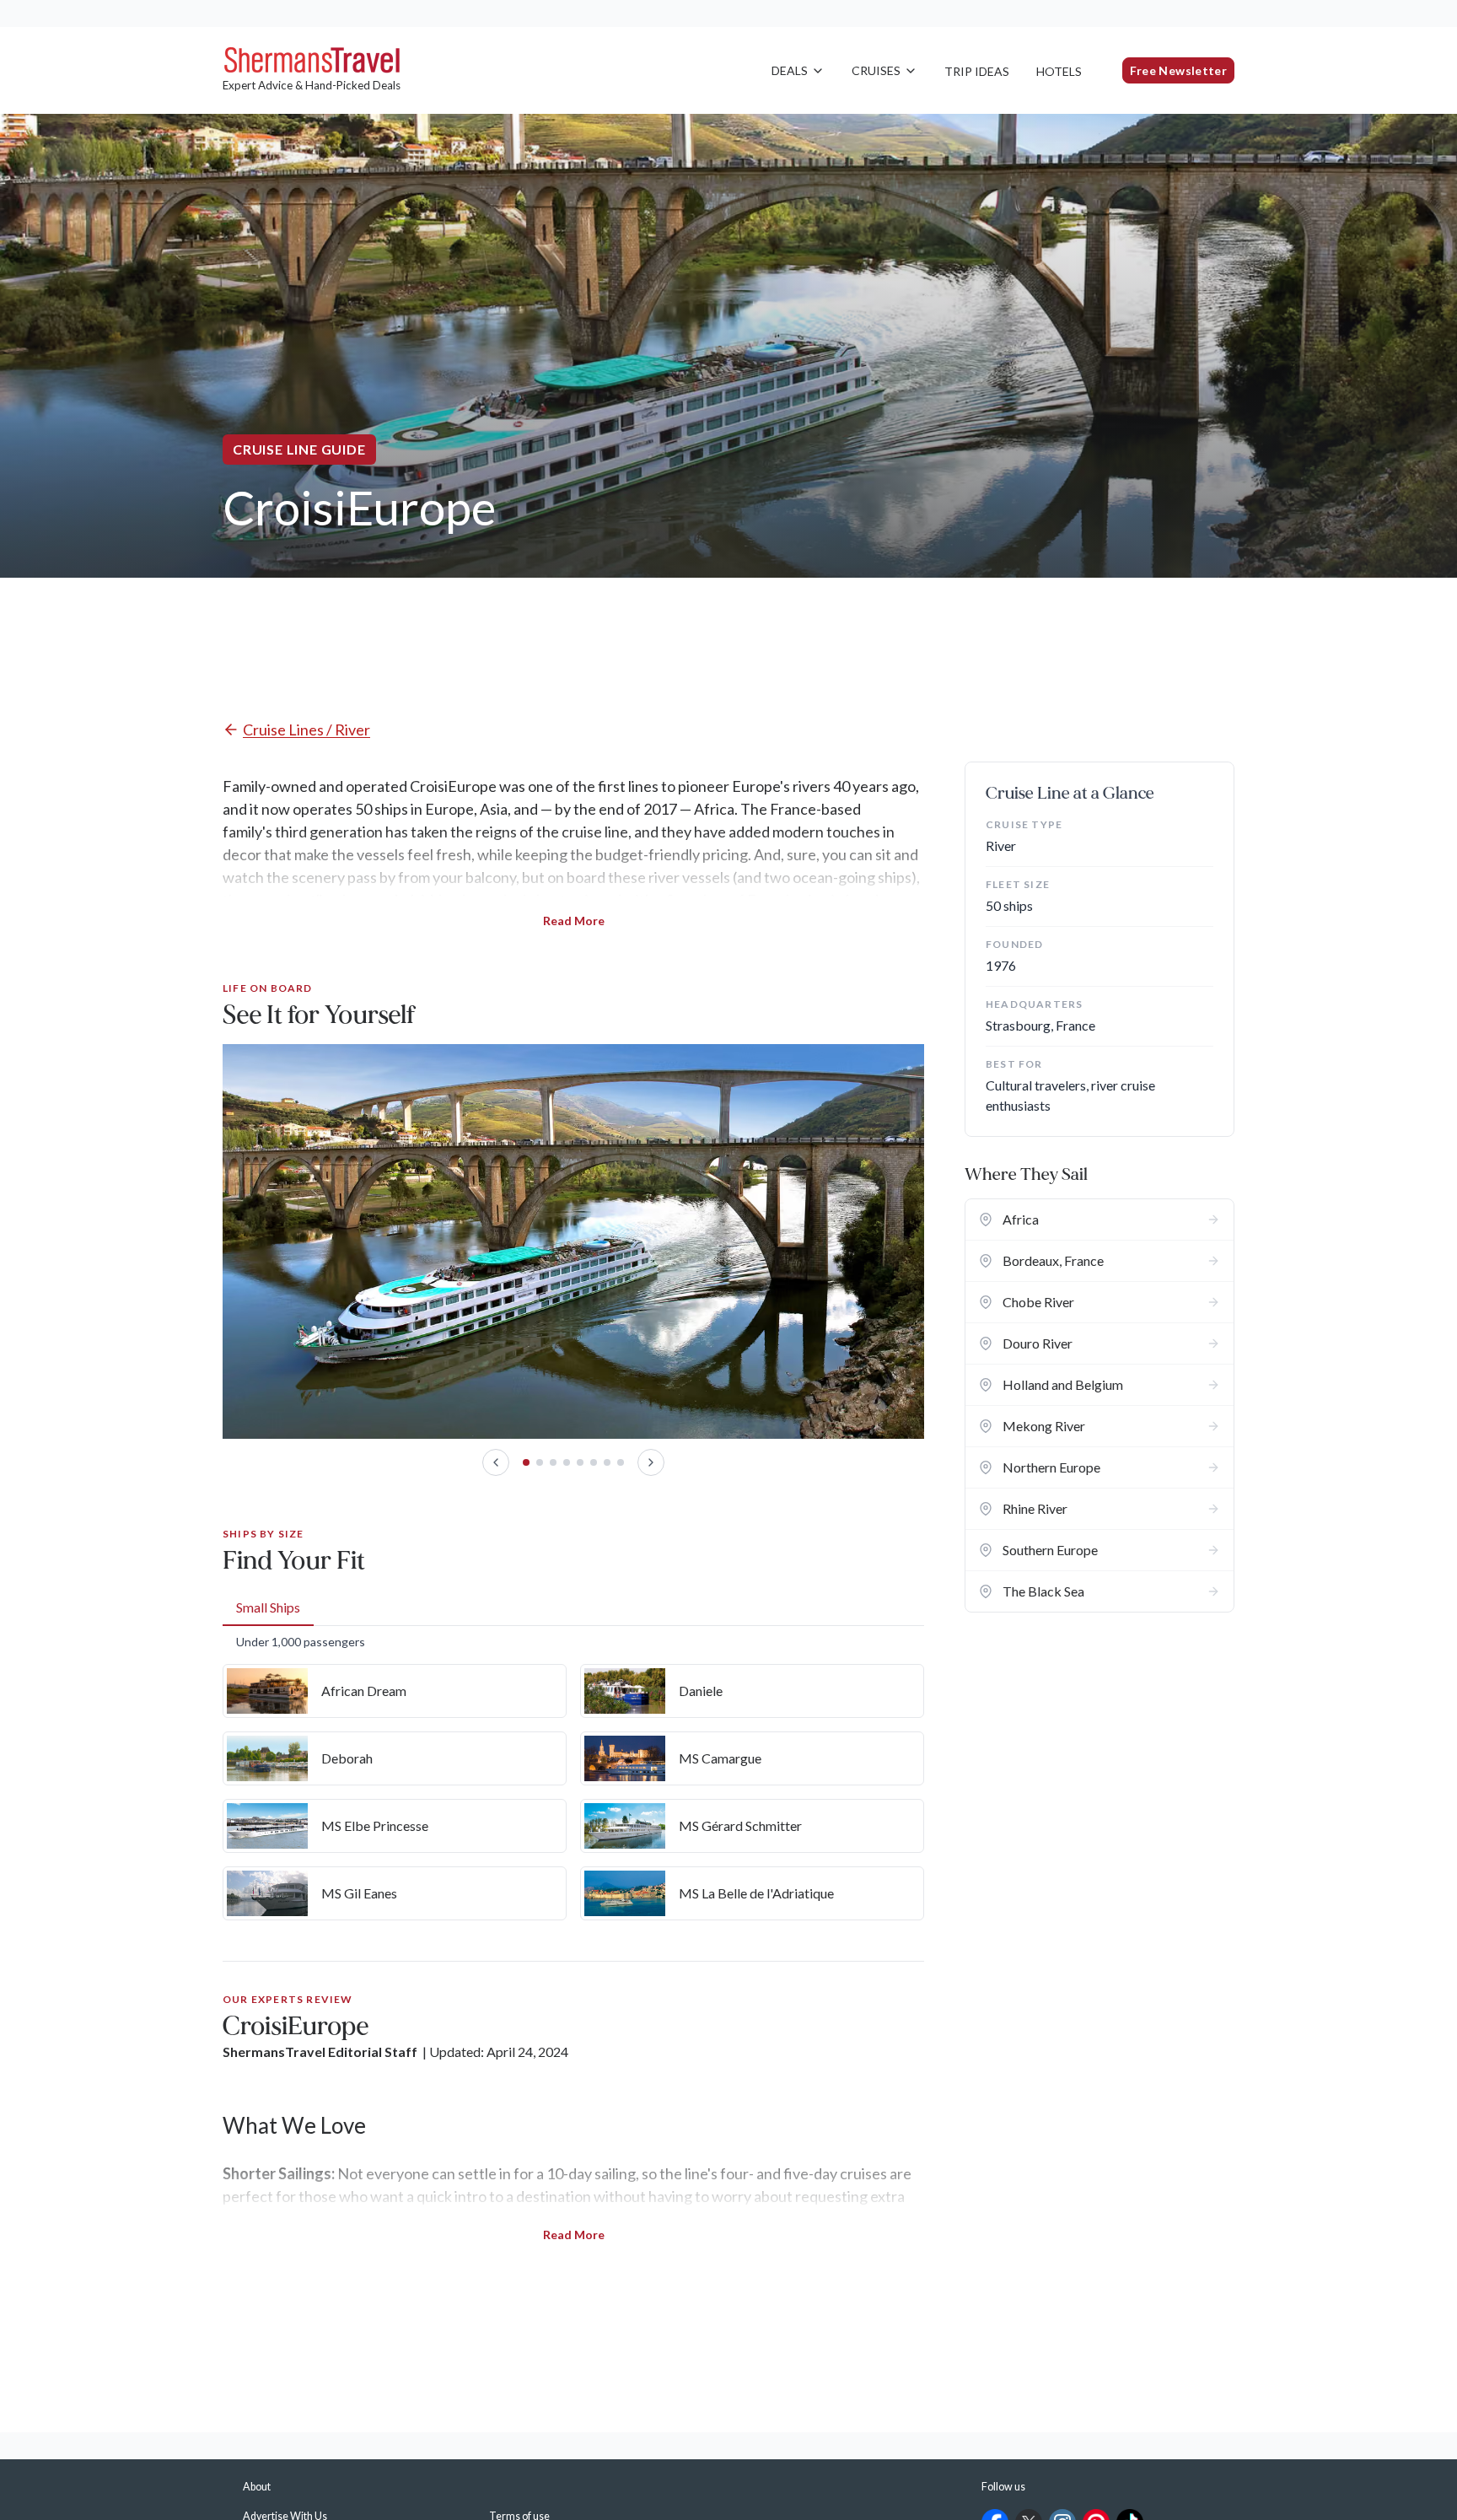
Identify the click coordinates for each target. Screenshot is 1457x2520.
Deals (790, 70)
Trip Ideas (977, 71)
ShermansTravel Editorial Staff (320, 2052)
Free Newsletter (1178, 70)
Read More (574, 921)
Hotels (1059, 71)
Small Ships (268, 1607)
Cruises (876, 70)
